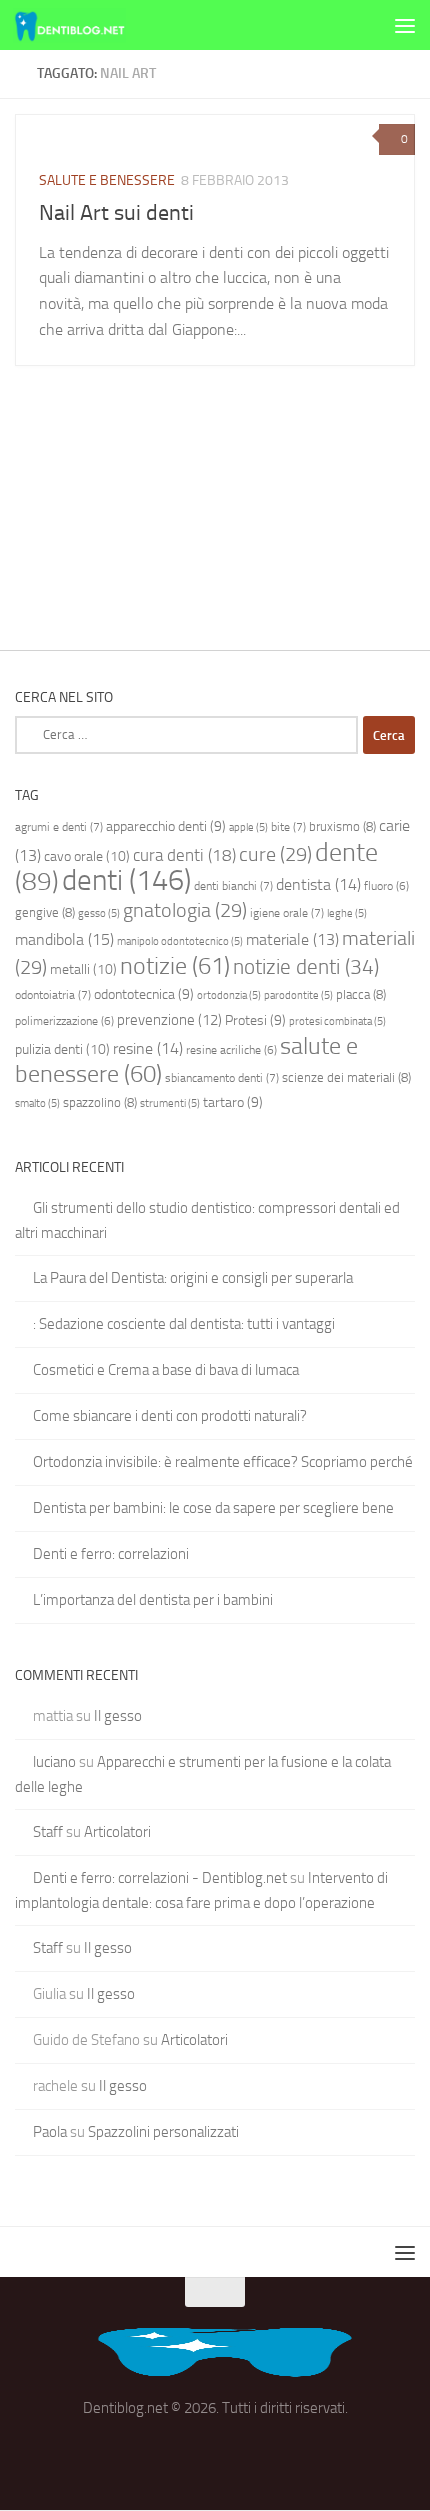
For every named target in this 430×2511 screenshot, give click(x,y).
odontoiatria (53, 995)
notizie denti (306, 967)
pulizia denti (62, 1049)
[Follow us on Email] (215, 2454)
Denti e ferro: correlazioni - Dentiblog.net (160, 1878)
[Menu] (405, 25)
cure (275, 854)
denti (126, 880)
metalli (83, 969)
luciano (54, 1762)
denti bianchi (233, 886)
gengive (45, 912)
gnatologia (185, 910)
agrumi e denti (59, 827)
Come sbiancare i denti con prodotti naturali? (170, 1416)
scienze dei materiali (346, 1077)
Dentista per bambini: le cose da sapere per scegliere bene (213, 1508)
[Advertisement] (215, 225)
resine (148, 1048)
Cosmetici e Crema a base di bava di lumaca (166, 1370)
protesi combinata (337, 1021)
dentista (318, 884)
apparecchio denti (166, 826)
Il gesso (118, 1716)
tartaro (233, 1102)
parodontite (298, 995)
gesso (99, 913)
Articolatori (117, 1832)
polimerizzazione (64, 1021)
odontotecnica (144, 994)
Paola (50, 2132)
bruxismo (342, 826)
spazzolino (100, 1102)
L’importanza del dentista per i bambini (153, 1600)
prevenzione (169, 1020)
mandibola (64, 939)
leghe (347, 913)
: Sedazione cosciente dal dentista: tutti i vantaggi (184, 1324)
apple (248, 827)
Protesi (255, 1020)
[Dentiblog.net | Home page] (88, 25)
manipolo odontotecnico (180, 941)
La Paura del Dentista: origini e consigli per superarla (193, 1278)
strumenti (170, 1103)
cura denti (184, 855)
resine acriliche (231, 1050)
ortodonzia (229, 995)
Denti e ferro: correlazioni (111, 1554)
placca (361, 994)
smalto (37, 1103)
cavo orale (87, 856)
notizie (175, 965)
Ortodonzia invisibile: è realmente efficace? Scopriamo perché (223, 1462)
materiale (292, 939)
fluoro (386, 886)
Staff (48, 1832)
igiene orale (287, 913)
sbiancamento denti (222, 1078)
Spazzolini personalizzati (163, 2132)
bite (288, 827)
